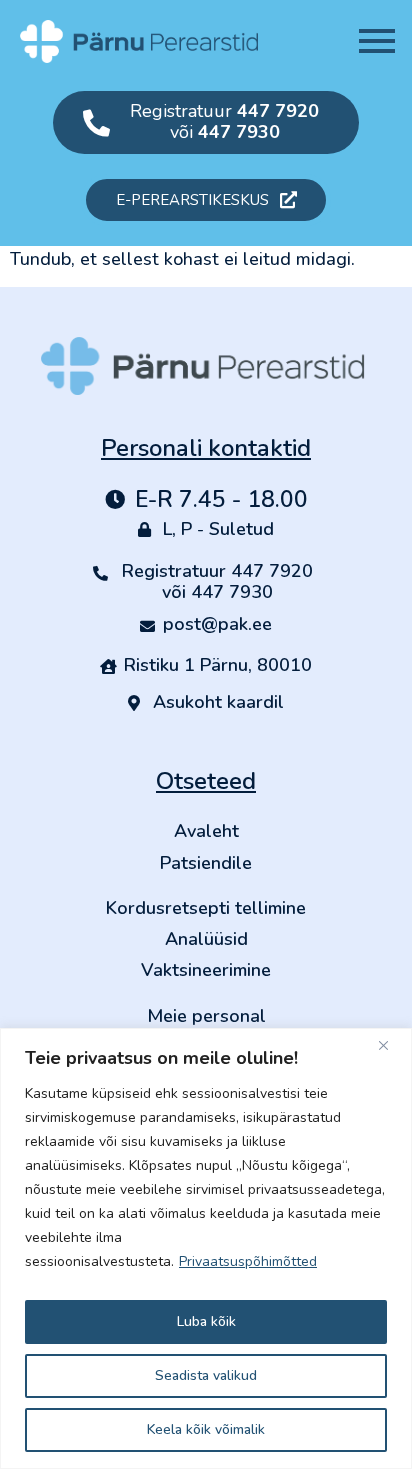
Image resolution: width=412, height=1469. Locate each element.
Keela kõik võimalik (206, 1429)
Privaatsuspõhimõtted (248, 1261)
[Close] (391, 1045)
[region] (206, 1248)
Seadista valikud (206, 1375)
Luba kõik (206, 1321)
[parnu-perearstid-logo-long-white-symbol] (139, 41)
